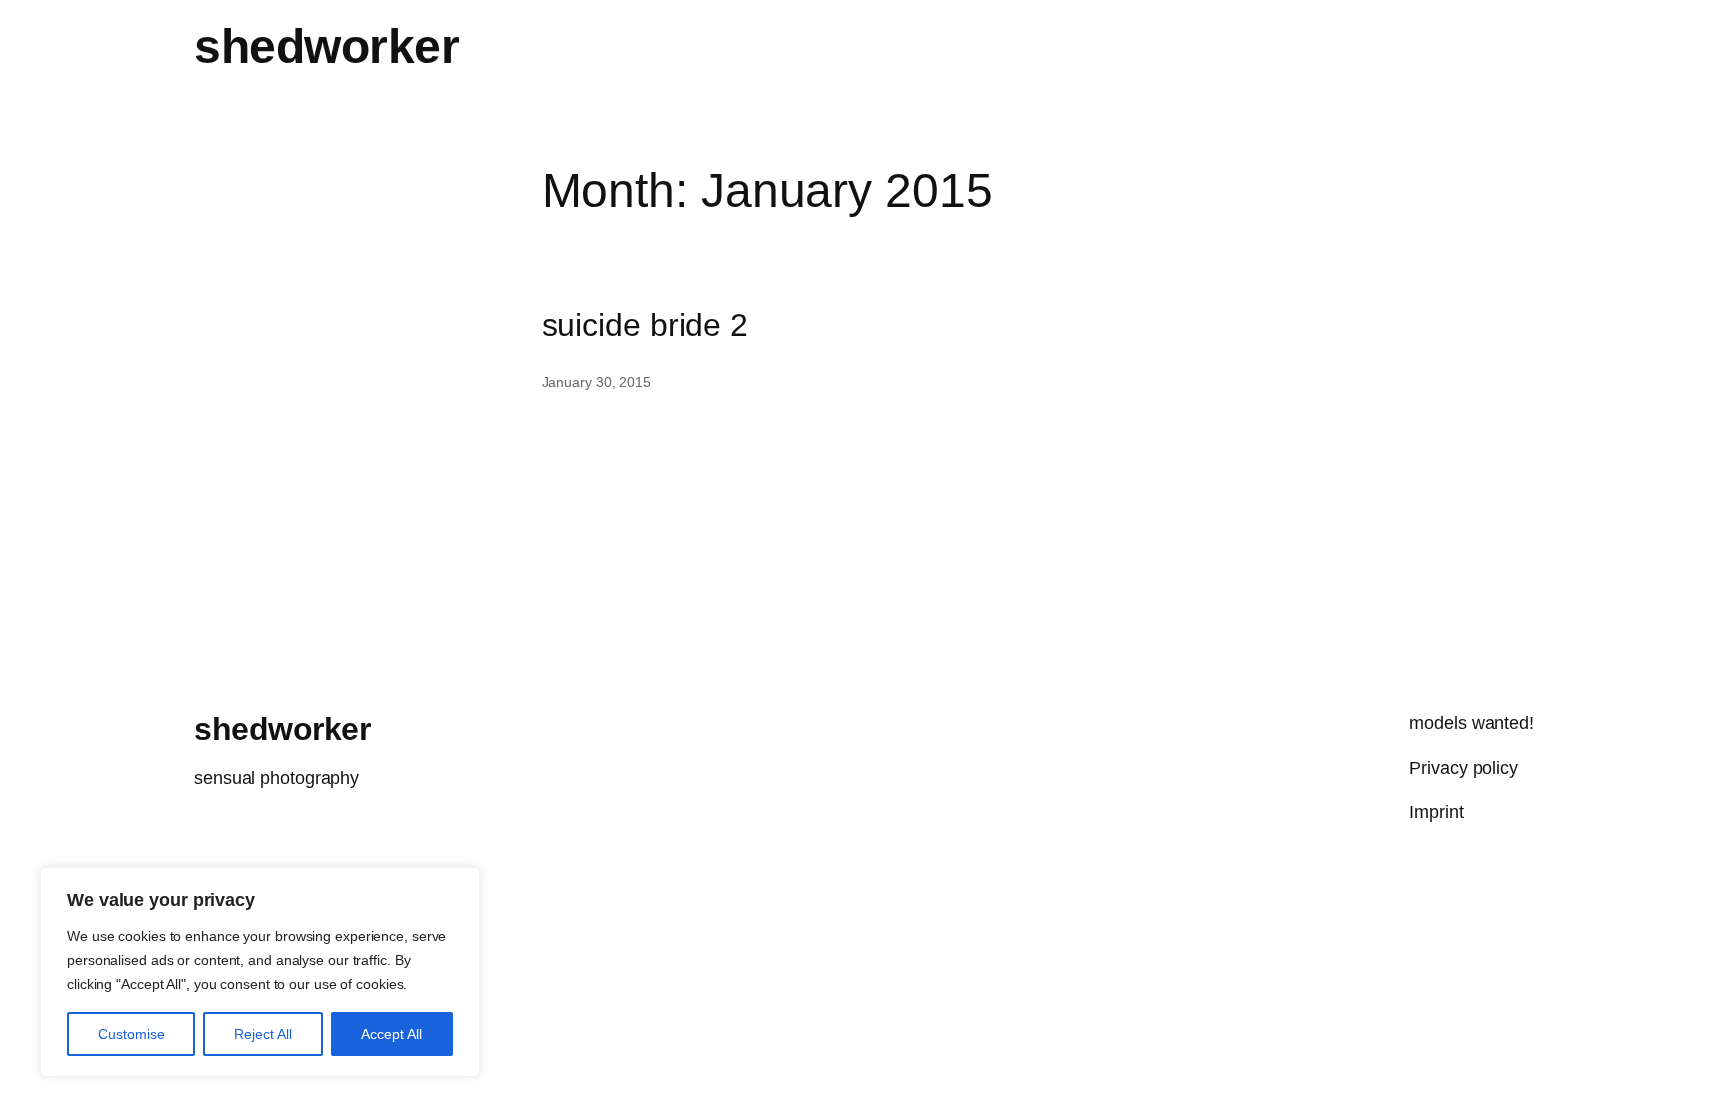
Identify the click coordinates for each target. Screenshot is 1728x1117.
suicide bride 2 (645, 325)
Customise (131, 1034)
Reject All (263, 1034)
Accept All (391, 1034)
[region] (260, 972)
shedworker (326, 46)
